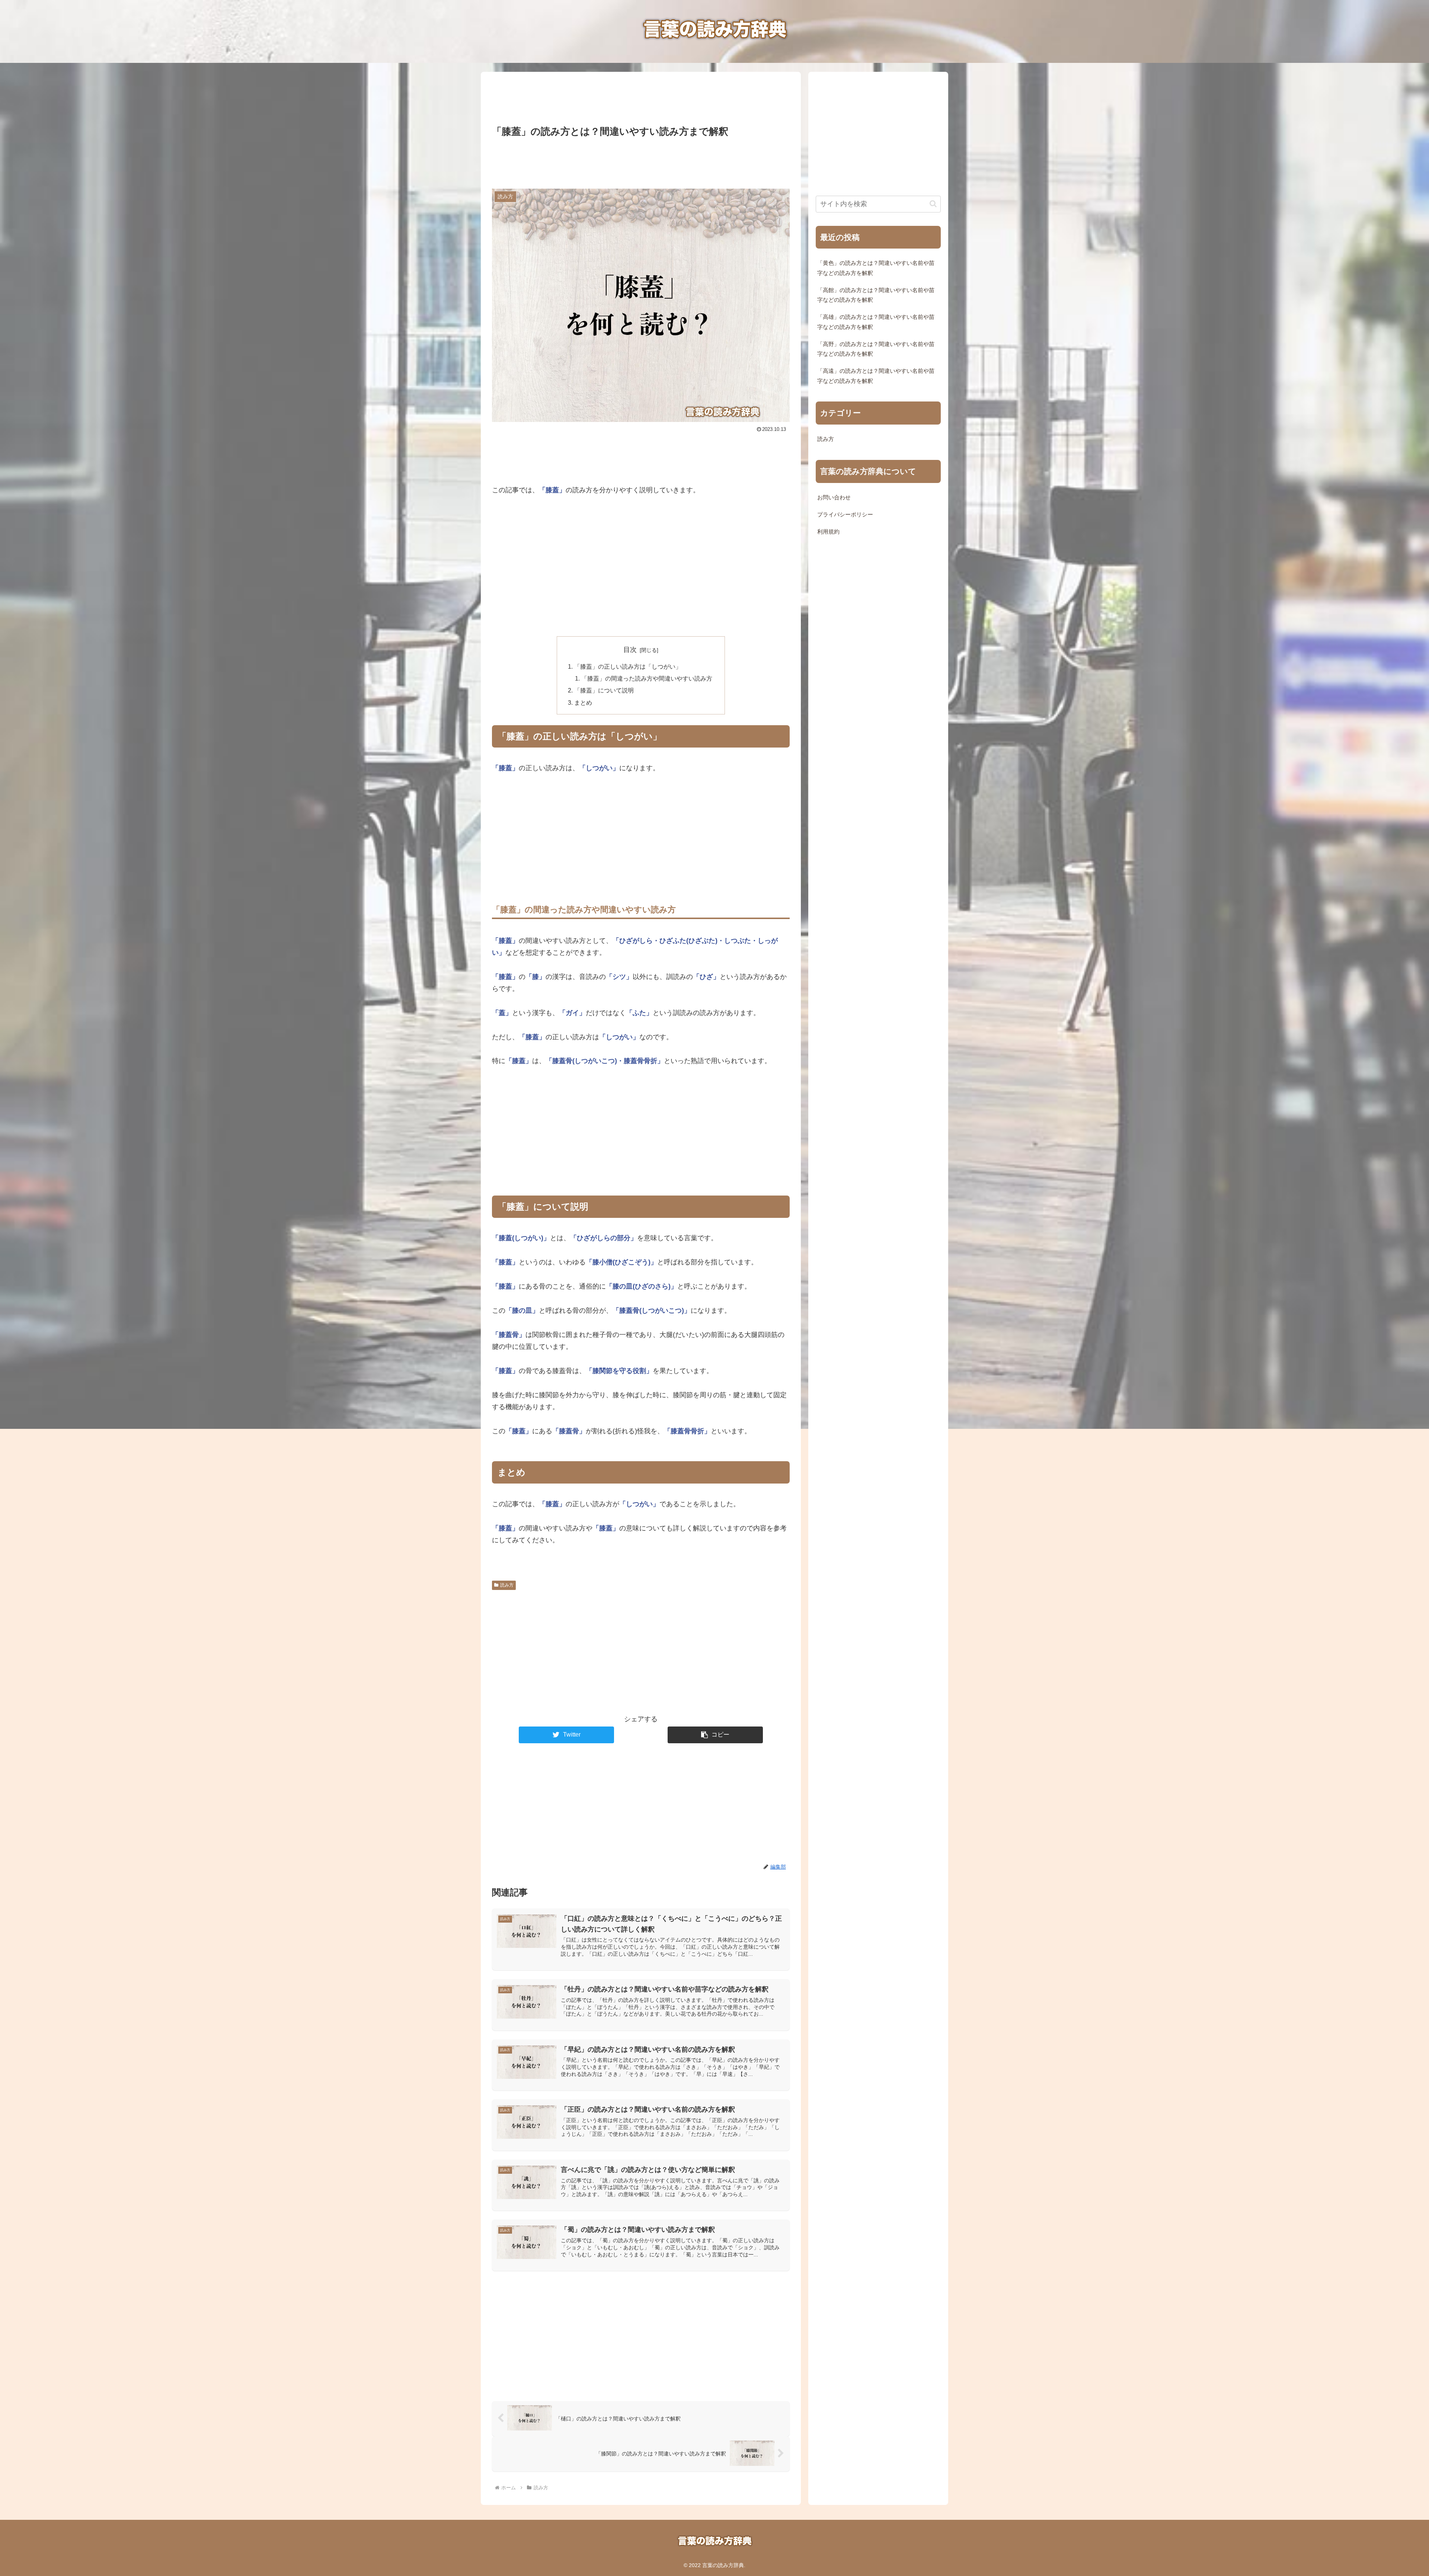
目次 (630, 650)
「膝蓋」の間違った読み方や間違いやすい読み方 (647, 678)
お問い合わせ (834, 497)
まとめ (583, 703)
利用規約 (828, 532)
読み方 (507, 1585)
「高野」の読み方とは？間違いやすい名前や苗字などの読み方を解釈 (876, 349)
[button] (715, 1735)
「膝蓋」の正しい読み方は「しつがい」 (628, 666)
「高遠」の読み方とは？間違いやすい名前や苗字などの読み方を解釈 (876, 376)
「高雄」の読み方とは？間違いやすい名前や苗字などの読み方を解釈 (876, 322)
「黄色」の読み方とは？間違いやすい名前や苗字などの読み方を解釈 (876, 268)
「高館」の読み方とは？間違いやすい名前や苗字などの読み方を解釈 (876, 295)
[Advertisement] (641, 96)
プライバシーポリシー (845, 515)
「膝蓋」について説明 (604, 690)
